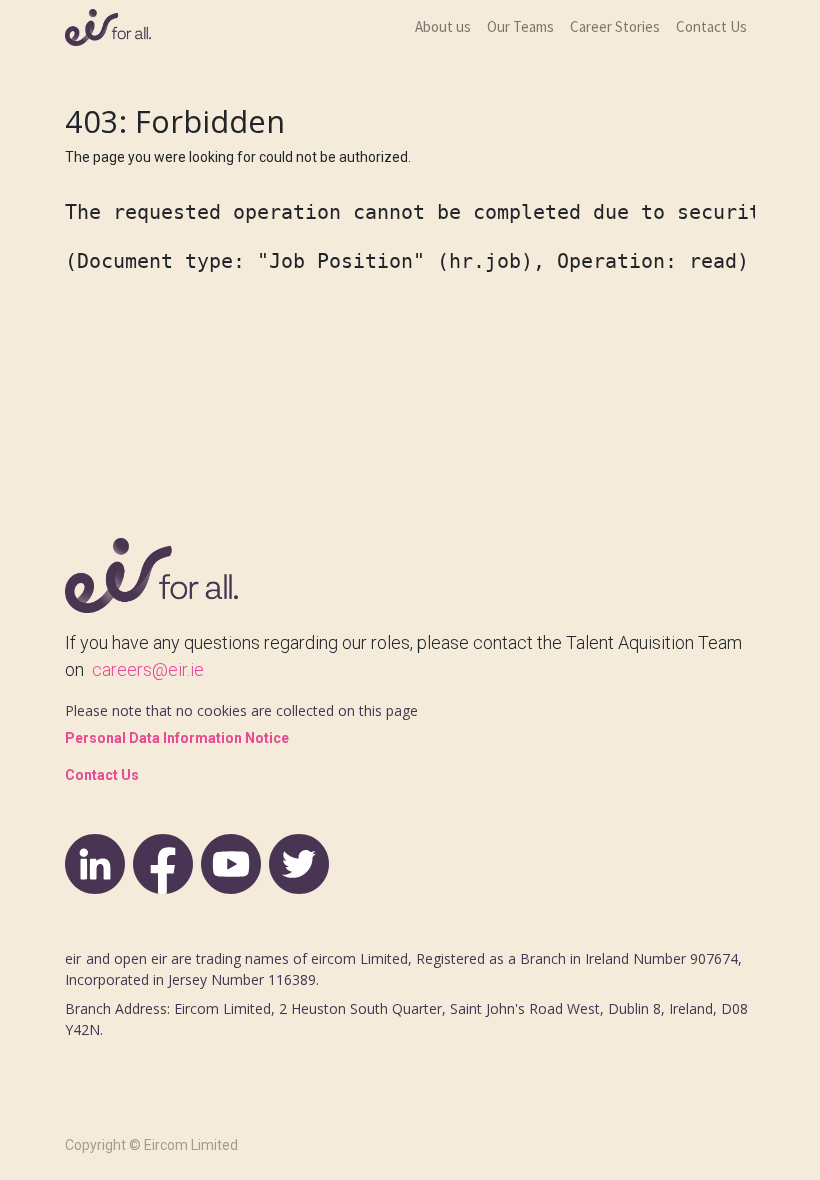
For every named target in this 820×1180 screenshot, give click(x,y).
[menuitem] (443, 27)
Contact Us (102, 775)
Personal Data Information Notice (177, 738)
